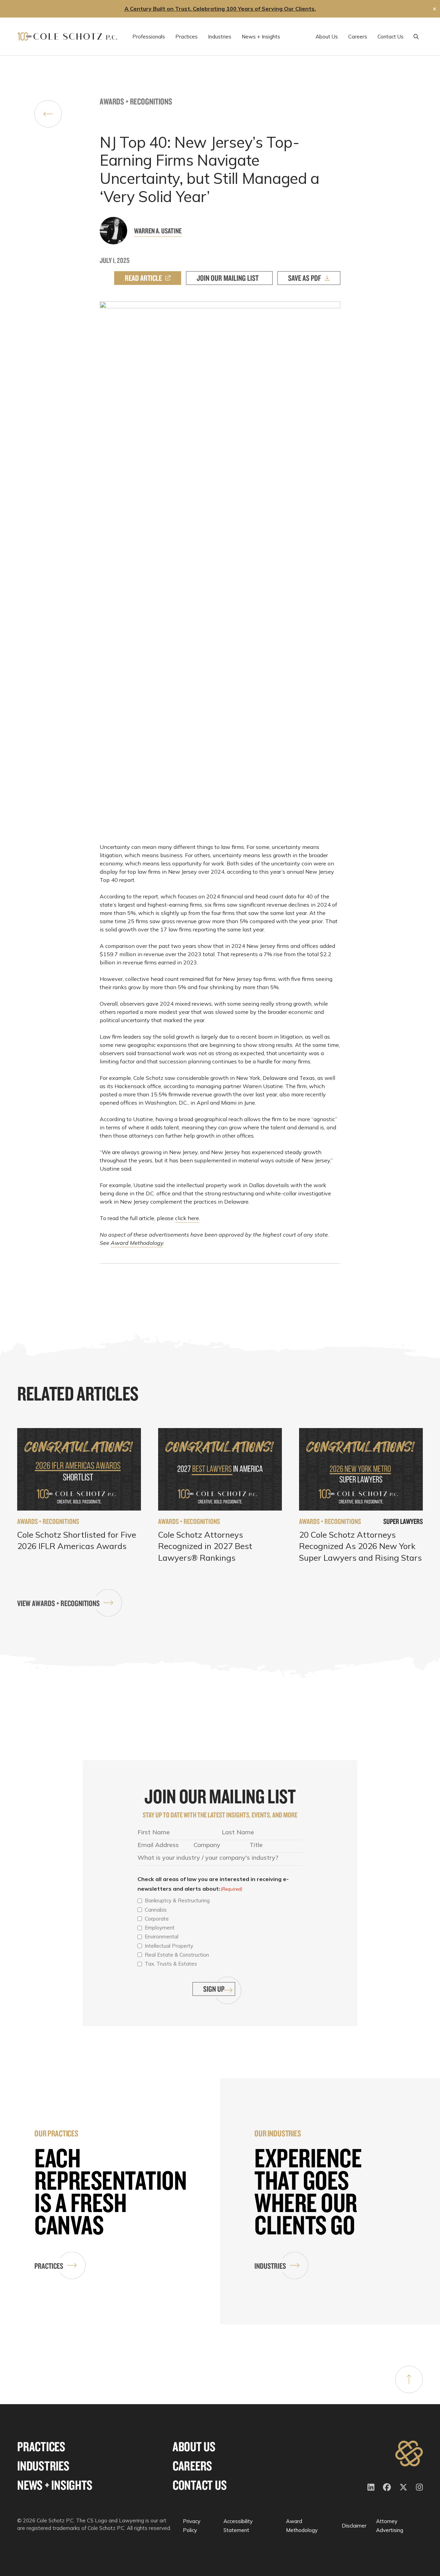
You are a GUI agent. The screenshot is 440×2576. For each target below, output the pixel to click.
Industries (270, 2266)
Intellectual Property (169, 1946)
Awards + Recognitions (136, 101)
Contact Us (200, 2485)
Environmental (162, 1937)
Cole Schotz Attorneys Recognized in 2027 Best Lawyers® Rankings (205, 1546)
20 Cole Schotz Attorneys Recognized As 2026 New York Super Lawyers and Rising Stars (360, 1546)
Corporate (157, 1919)
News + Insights (55, 2485)
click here (187, 1218)
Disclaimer (354, 2526)
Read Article (143, 278)
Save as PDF (305, 278)
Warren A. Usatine (158, 231)
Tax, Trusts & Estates (171, 1964)
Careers (192, 2466)
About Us (194, 2447)
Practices (49, 2266)
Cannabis (156, 1910)
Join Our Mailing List (228, 278)
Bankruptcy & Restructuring (177, 1900)
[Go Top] (409, 2379)
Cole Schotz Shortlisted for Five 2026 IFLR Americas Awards (77, 1540)
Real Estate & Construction (177, 1955)
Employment (160, 1928)
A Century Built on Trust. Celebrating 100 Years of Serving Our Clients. (220, 9)
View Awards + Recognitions (58, 1603)
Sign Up (214, 1989)
